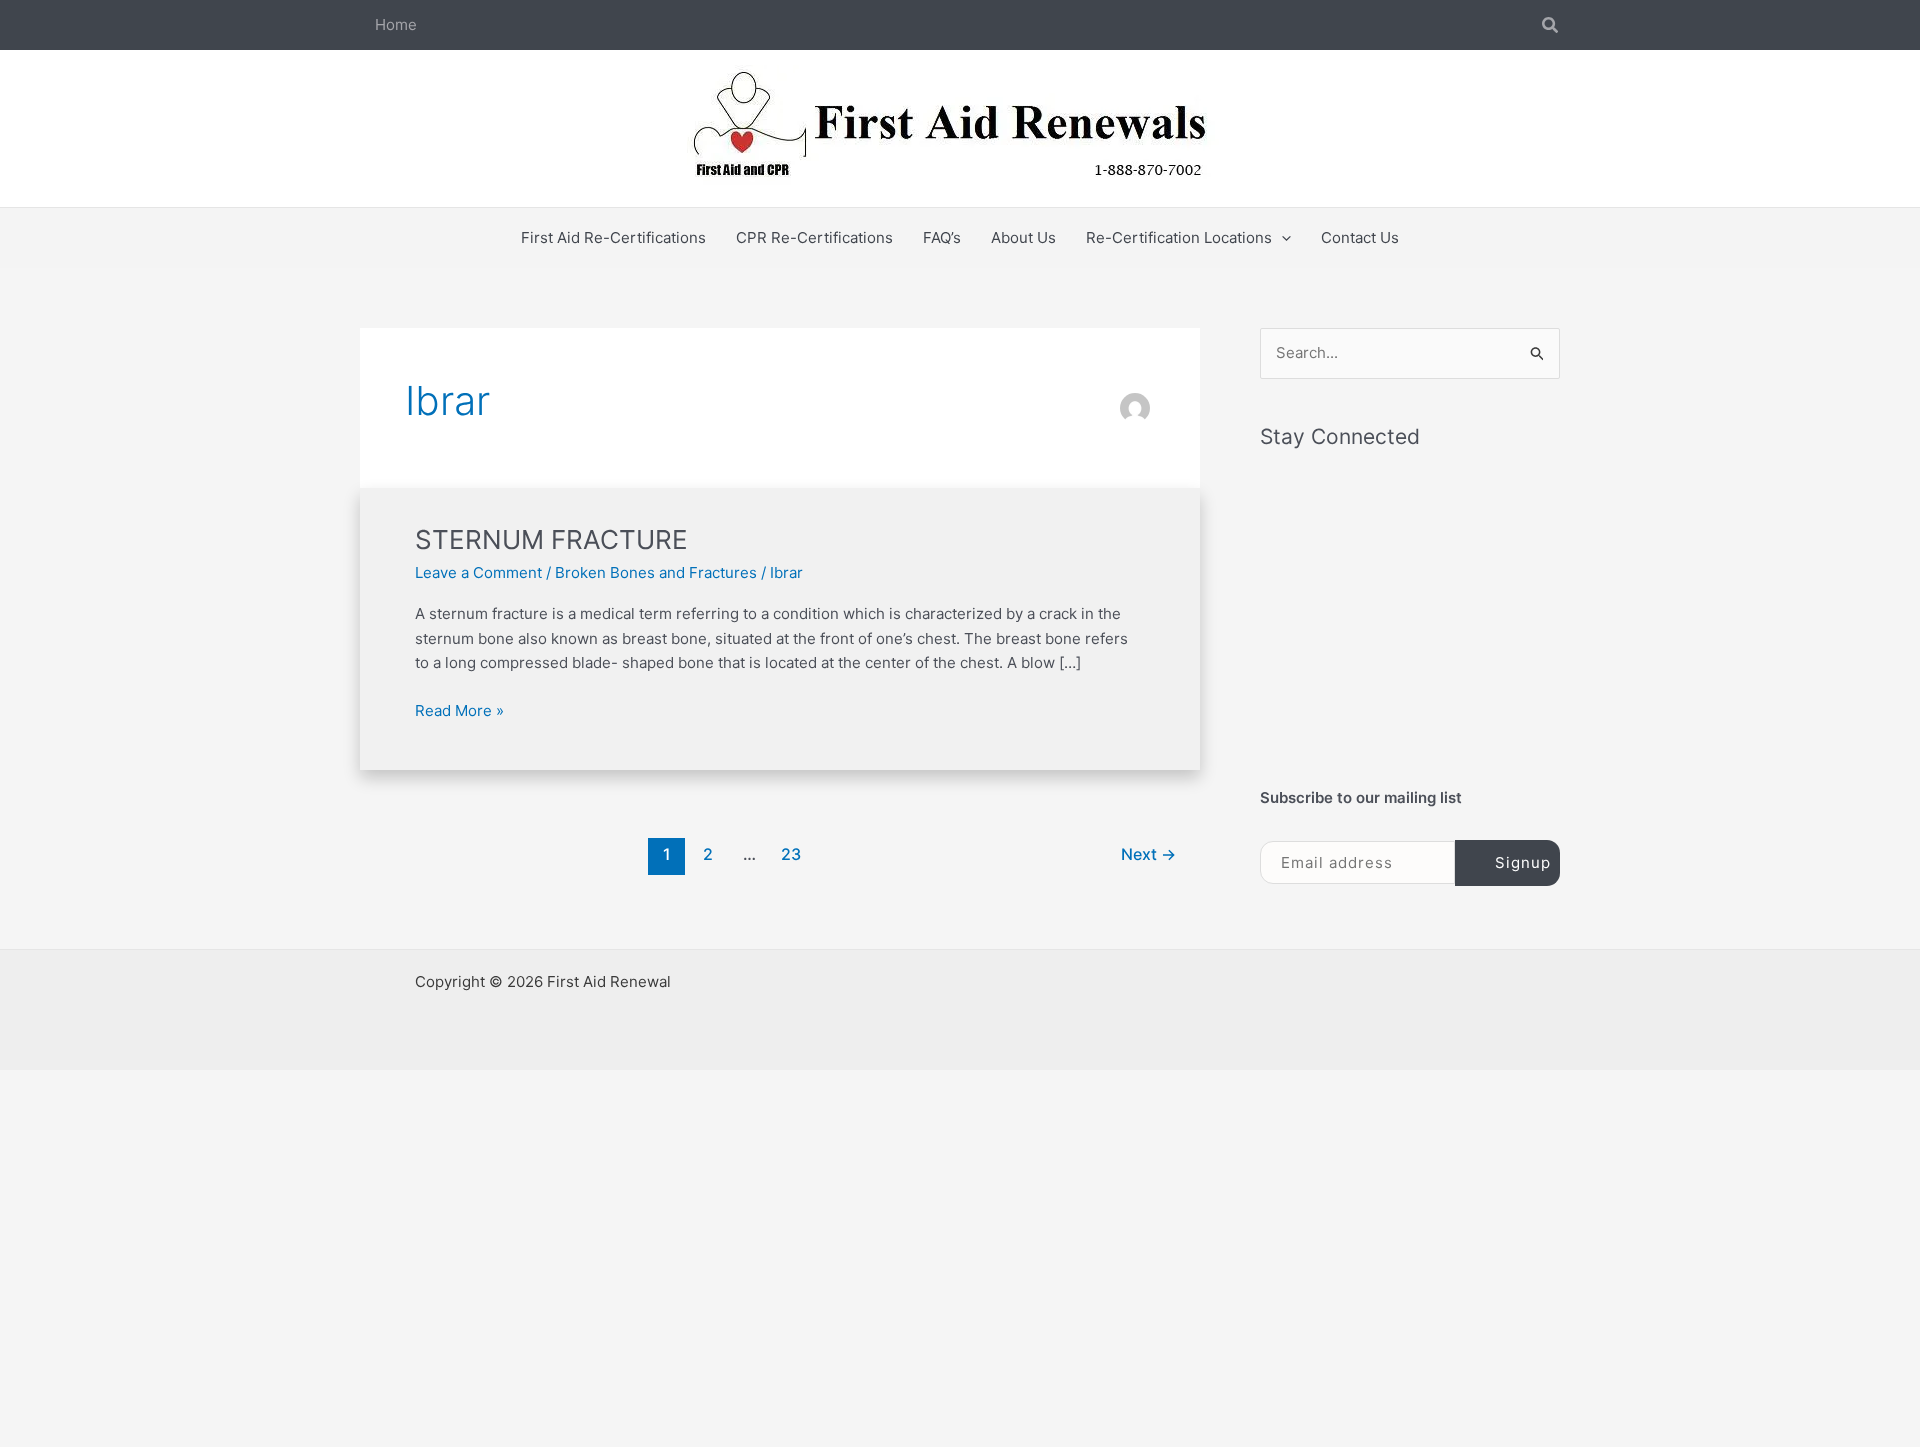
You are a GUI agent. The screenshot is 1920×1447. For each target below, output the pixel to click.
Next (1148, 854)
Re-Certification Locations (1179, 237)
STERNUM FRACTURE (551, 539)
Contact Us (1360, 237)
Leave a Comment (478, 572)
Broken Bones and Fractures (656, 572)
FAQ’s (942, 237)
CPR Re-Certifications (814, 237)
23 (791, 854)
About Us (1023, 237)
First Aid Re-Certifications (613, 237)
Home (396, 24)
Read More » (459, 709)
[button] (1551, 25)
